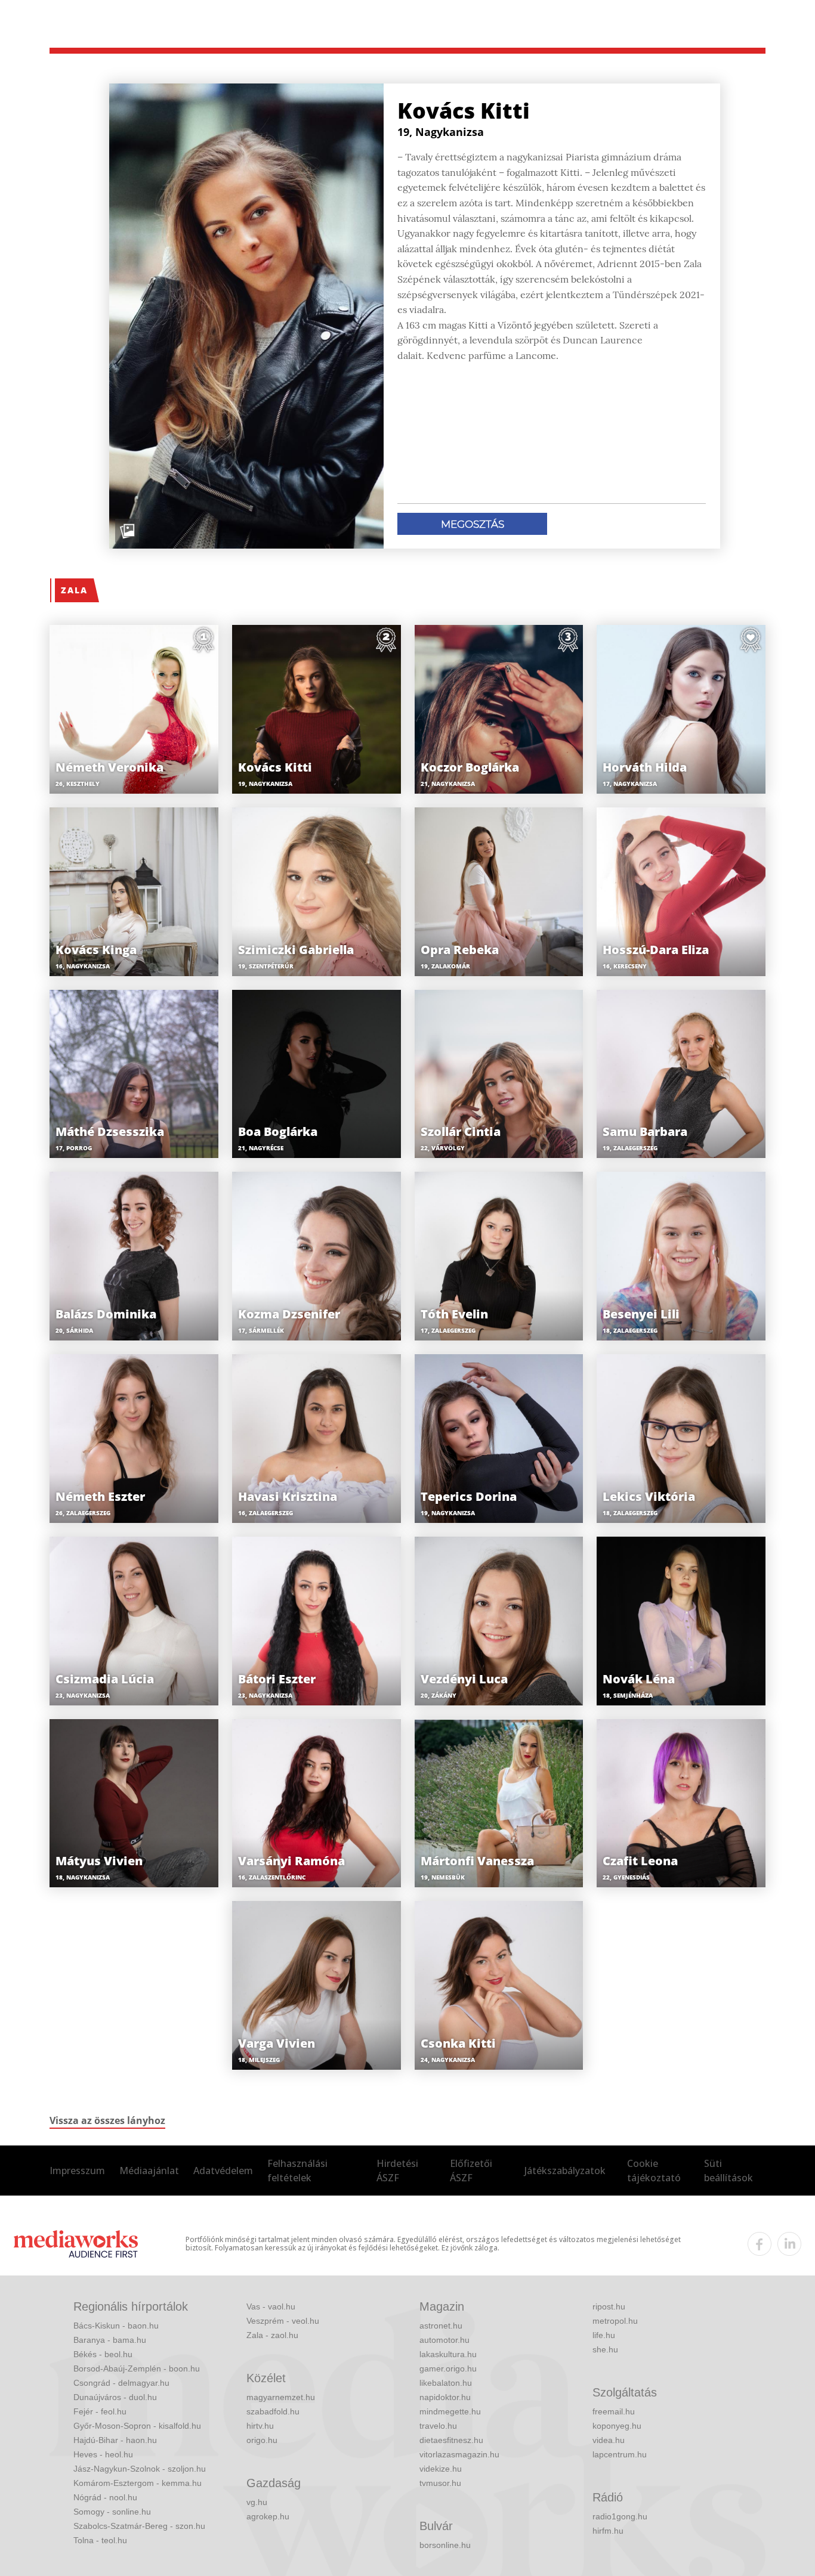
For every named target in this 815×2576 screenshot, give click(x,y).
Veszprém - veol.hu (283, 2321)
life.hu (604, 2335)
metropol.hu (615, 2321)
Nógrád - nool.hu (105, 2497)
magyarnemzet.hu (281, 2397)
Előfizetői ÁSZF (471, 2171)
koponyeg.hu (617, 2426)
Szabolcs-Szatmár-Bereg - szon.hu (139, 2526)
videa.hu (609, 2440)
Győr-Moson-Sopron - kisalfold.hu (137, 2426)
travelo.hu (438, 2426)
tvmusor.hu (440, 2483)
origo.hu (262, 2440)
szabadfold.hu (273, 2411)
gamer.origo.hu (448, 2368)
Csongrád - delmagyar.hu (121, 2383)
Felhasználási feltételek (297, 2171)
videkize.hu (441, 2469)
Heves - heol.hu (103, 2454)
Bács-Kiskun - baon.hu (116, 2326)
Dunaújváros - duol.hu (115, 2397)
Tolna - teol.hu (100, 2540)
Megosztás (473, 524)
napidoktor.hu (445, 2397)
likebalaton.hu (446, 2383)
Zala (74, 590)
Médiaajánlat (149, 2171)
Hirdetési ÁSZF (397, 2171)
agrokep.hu (268, 2516)
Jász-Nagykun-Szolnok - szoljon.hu (140, 2469)
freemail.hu (614, 2411)
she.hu (605, 2349)
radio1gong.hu (620, 2516)
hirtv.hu (260, 2426)
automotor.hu (444, 2340)
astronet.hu (441, 2326)
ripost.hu (609, 2306)
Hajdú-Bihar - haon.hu (115, 2440)
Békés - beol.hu (103, 2354)
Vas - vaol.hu (271, 2306)
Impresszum (77, 2171)
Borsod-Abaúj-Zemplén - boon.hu (137, 2368)
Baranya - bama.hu (110, 2340)
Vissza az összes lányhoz (107, 2120)
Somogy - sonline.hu (112, 2512)
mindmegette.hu (450, 2411)
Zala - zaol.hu (272, 2335)
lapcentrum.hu (620, 2454)
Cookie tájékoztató (654, 2171)
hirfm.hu (608, 2531)
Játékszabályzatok (565, 2171)
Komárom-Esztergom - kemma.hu (138, 2483)
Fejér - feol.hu (100, 2411)
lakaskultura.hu (448, 2354)
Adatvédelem (223, 2171)
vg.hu (257, 2502)
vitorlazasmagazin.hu (459, 2454)
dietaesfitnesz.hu (451, 2440)
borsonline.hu (445, 2545)
